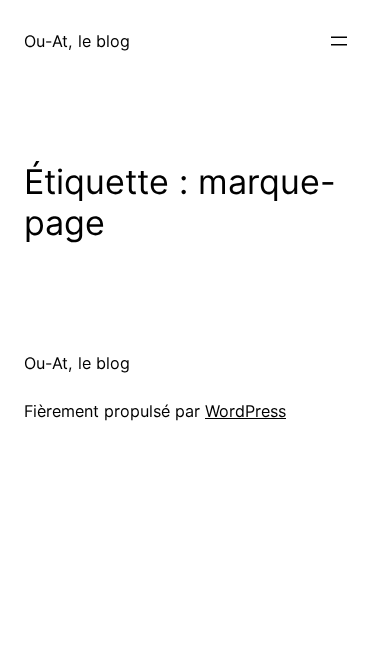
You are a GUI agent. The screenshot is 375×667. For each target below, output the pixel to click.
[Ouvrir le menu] (339, 41)
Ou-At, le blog (77, 41)
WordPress (245, 411)
